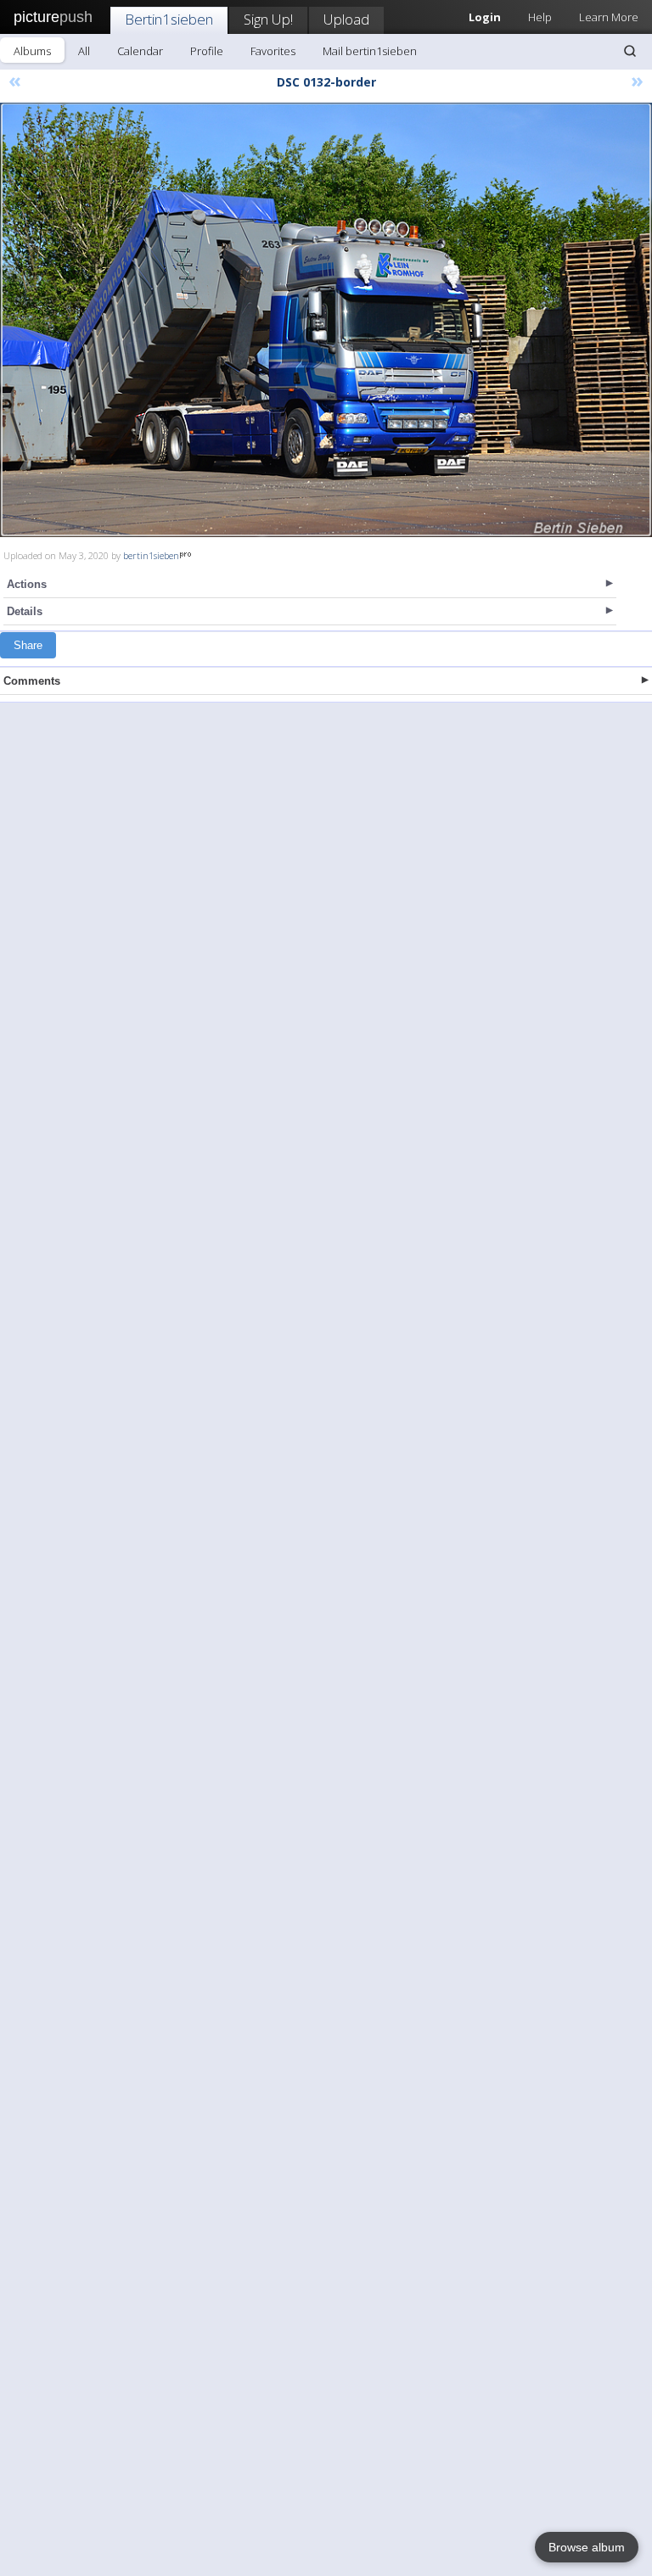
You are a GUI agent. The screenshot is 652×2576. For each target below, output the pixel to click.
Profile (207, 51)
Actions (27, 584)
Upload (346, 19)
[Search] (630, 51)
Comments (32, 681)
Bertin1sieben (169, 19)
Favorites (273, 51)
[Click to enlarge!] (326, 320)
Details (25, 611)
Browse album (587, 2547)
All (84, 51)
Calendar (140, 51)
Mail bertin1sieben (370, 51)
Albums (32, 51)
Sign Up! (268, 19)
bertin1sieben (151, 555)
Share (28, 645)
